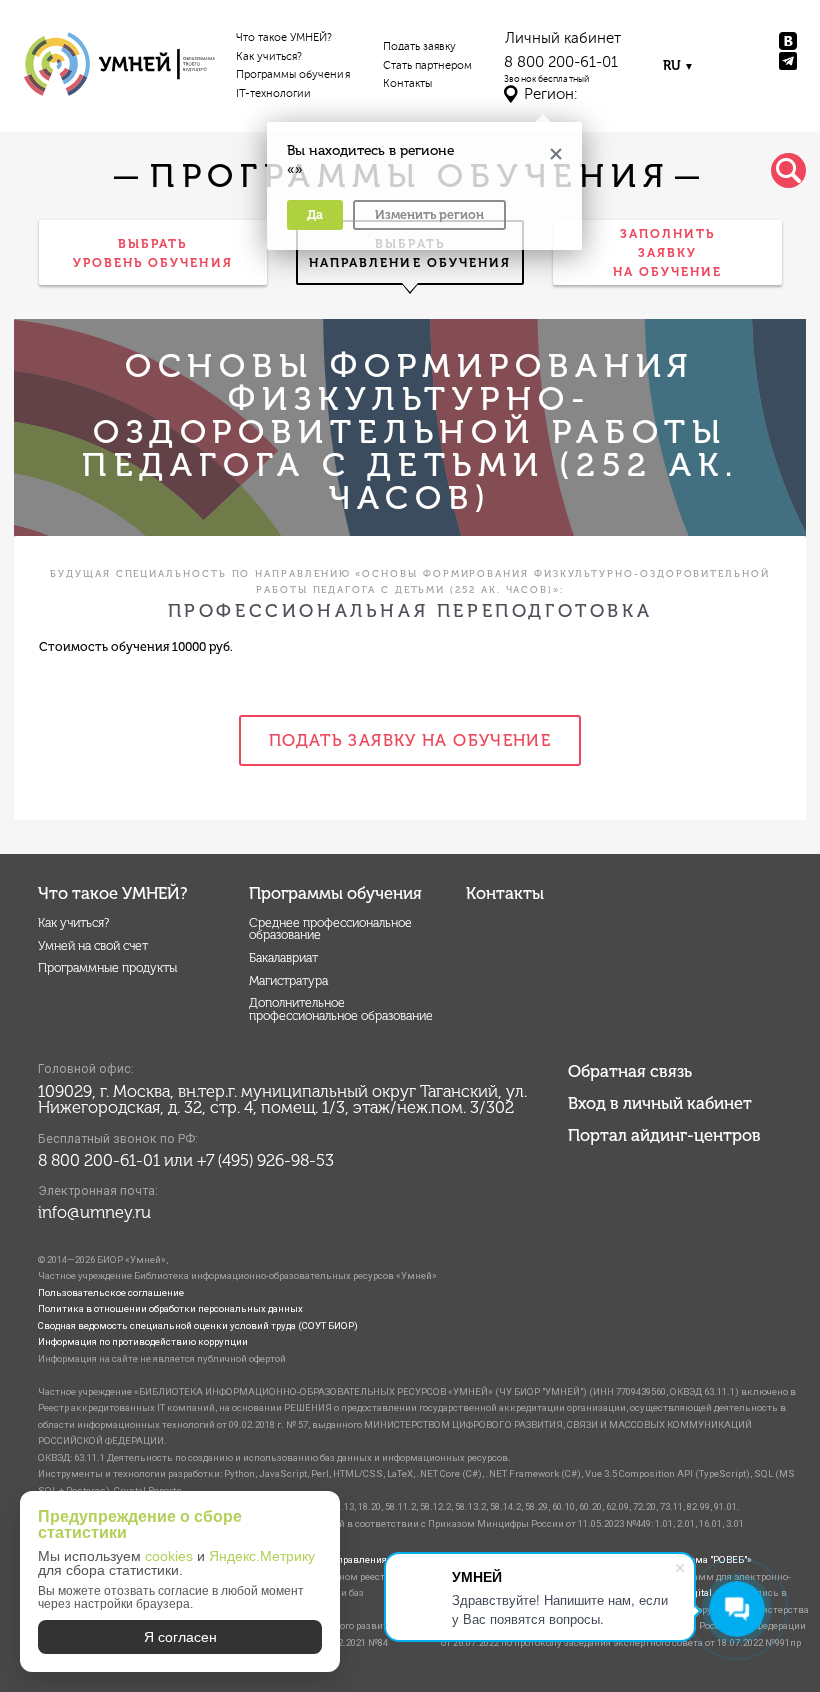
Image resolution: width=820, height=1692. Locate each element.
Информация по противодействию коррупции (143, 1341)
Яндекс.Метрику (262, 1556)
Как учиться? (269, 56)
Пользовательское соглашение (111, 1292)
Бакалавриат (283, 957)
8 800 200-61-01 (561, 62)
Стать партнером (428, 65)
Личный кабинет (563, 38)
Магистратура (288, 980)
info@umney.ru (94, 1212)
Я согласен (180, 1637)
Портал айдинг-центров (664, 1135)
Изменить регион (429, 214)
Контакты (407, 83)
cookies (169, 1556)
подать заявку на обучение (410, 740)
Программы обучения (293, 74)
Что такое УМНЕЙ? (284, 37)
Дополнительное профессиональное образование (341, 1008)
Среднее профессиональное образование (330, 928)
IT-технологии (274, 93)
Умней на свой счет (93, 945)
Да (315, 214)
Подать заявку (420, 46)
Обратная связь (630, 1071)
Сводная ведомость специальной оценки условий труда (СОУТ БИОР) (198, 1325)
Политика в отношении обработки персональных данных (170, 1308)
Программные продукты (107, 967)
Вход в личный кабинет (660, 1103)
